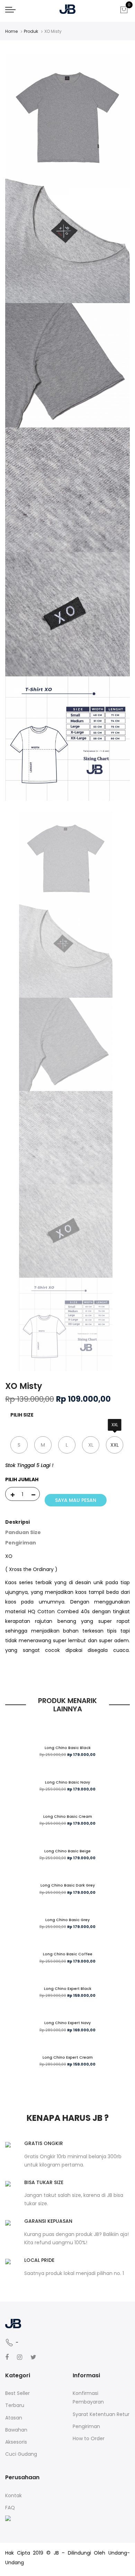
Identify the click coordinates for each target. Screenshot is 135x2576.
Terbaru (15, 2405)
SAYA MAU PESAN (76, 1500)
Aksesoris (16, 2442)
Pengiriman (21, 1543)
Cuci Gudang (21, 2454)
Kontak (13, 2495)
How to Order (89, 2438)
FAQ (10, 2508)
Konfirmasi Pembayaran (88, 2398)
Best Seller (17, 2393)
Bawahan (16, 2430)
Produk (31, 31)
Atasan (14, 2418)
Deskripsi (17, 1522)
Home (11, 31)
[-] (33, 1494)
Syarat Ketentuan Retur (101, 2414)
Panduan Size (23, 1532)
